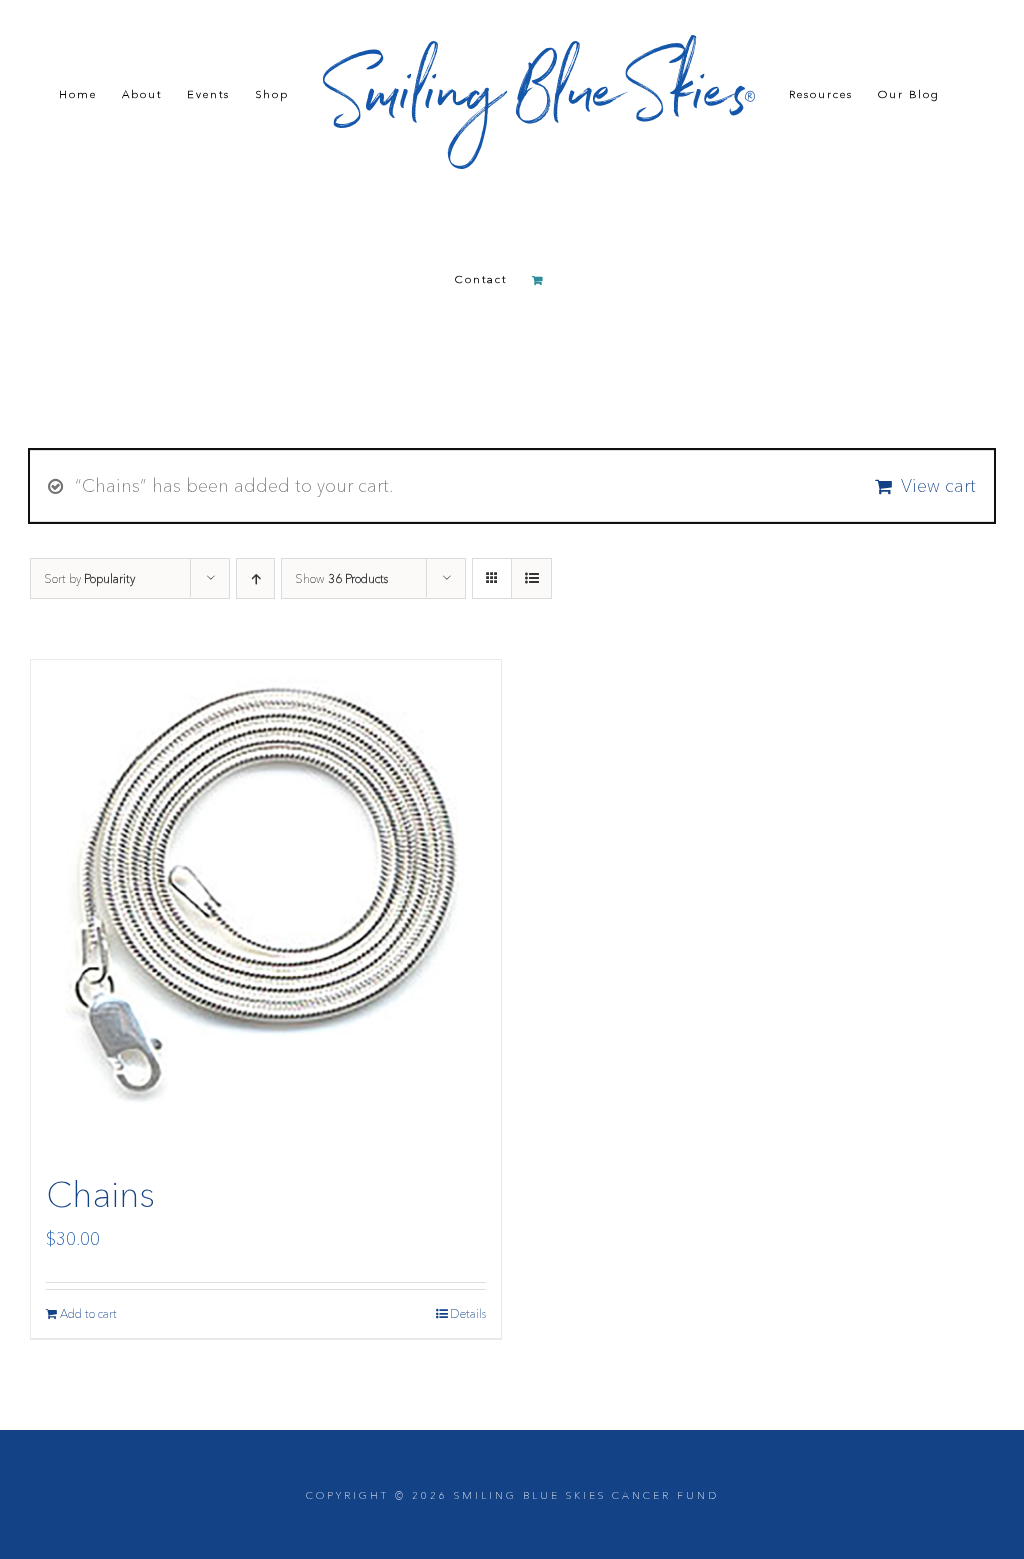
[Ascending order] (255, 578)
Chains (100, 1194)
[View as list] (531, 578)
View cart (938, 486)
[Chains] (266, 901)
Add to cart (88, 1313)
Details (468, 1313)
